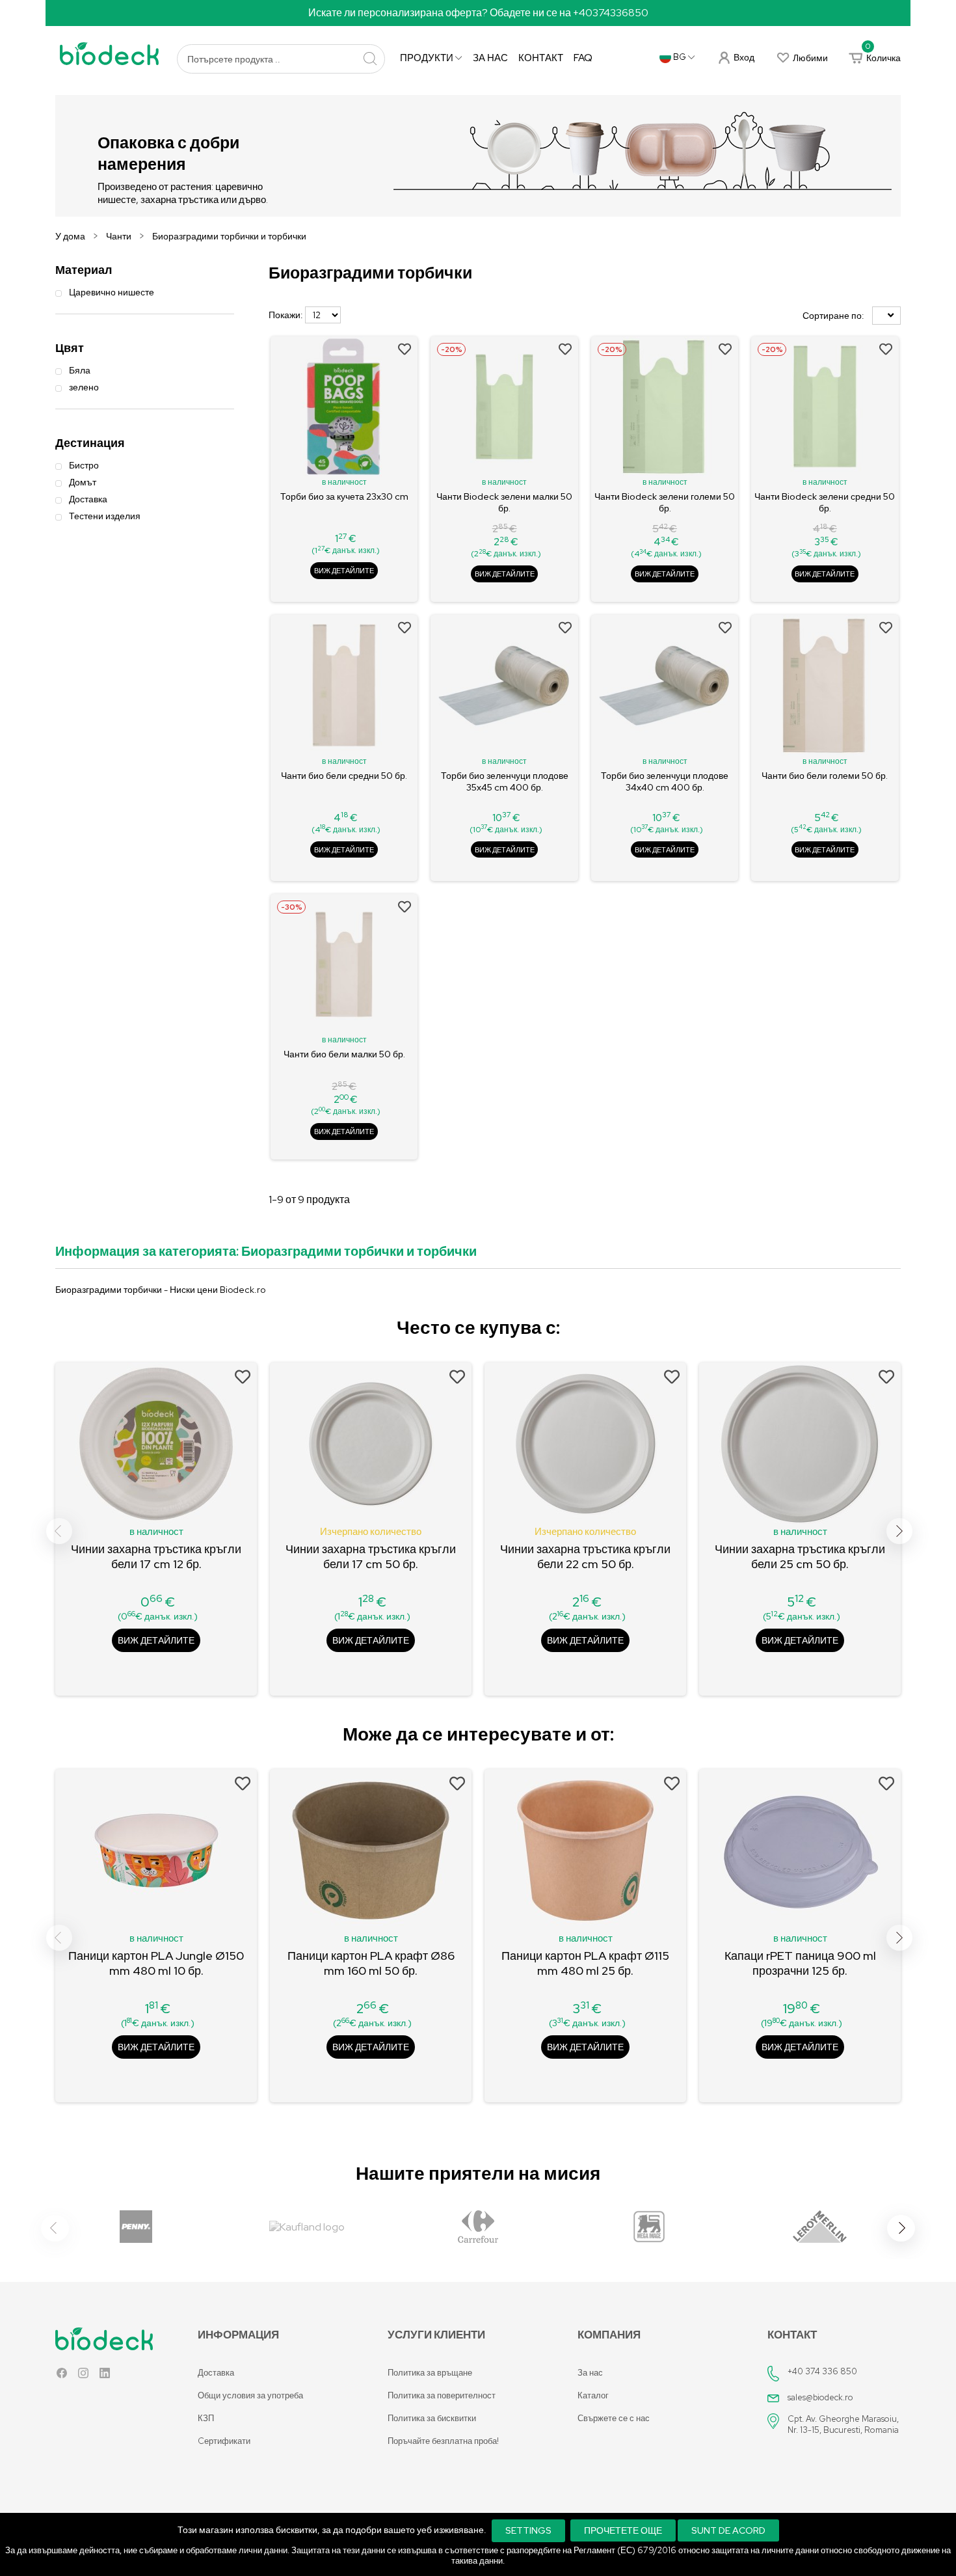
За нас (490, 58)
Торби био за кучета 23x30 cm (344, 496)
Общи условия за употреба (250, 2395)
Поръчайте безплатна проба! (443, 2441)
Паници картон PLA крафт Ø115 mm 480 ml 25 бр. (585, 1963)
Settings (528, 2530)
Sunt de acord (728, 2530)
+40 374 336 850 (822, 2371)
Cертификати (224, 2441)
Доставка (216, 2373)
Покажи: (286, 315)
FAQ (583, 58)
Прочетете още (623, 2530)
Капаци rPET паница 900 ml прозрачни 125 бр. (800, 1963)
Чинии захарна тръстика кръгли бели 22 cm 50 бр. (585, 1556)
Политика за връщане (430, 2373)
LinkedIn (105, 2376)
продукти (428, 58)
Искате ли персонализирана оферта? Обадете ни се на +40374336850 (478, 13)
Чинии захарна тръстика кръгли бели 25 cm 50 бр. (800, 1556)
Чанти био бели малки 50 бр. (344, 1054)
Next (899, 1531)
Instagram (83, 2376)
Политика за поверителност (442, 2395)
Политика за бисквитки (432, 2418)
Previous (59, 1531)
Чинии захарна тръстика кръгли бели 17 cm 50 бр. (371, 1556)
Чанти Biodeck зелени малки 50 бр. (504, 502)
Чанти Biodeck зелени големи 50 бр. (665, 502)
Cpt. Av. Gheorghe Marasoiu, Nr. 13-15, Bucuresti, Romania (843, 2424)
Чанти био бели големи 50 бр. (825, 776)
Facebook (62, 2376)
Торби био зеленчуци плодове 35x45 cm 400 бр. (505, 781)
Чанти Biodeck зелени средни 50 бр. (825, 502)
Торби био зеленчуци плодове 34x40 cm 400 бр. (665, 781)
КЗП (206, 2418)
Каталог (593, 2395)
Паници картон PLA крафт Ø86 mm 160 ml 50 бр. (371, 1963)
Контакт (541, 58)
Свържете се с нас (614, 2418)
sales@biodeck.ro (820, 2397)
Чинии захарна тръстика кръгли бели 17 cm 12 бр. (156, 1556)
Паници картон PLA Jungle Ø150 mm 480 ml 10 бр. (156, 1963)
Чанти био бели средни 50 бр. (344, 776)
